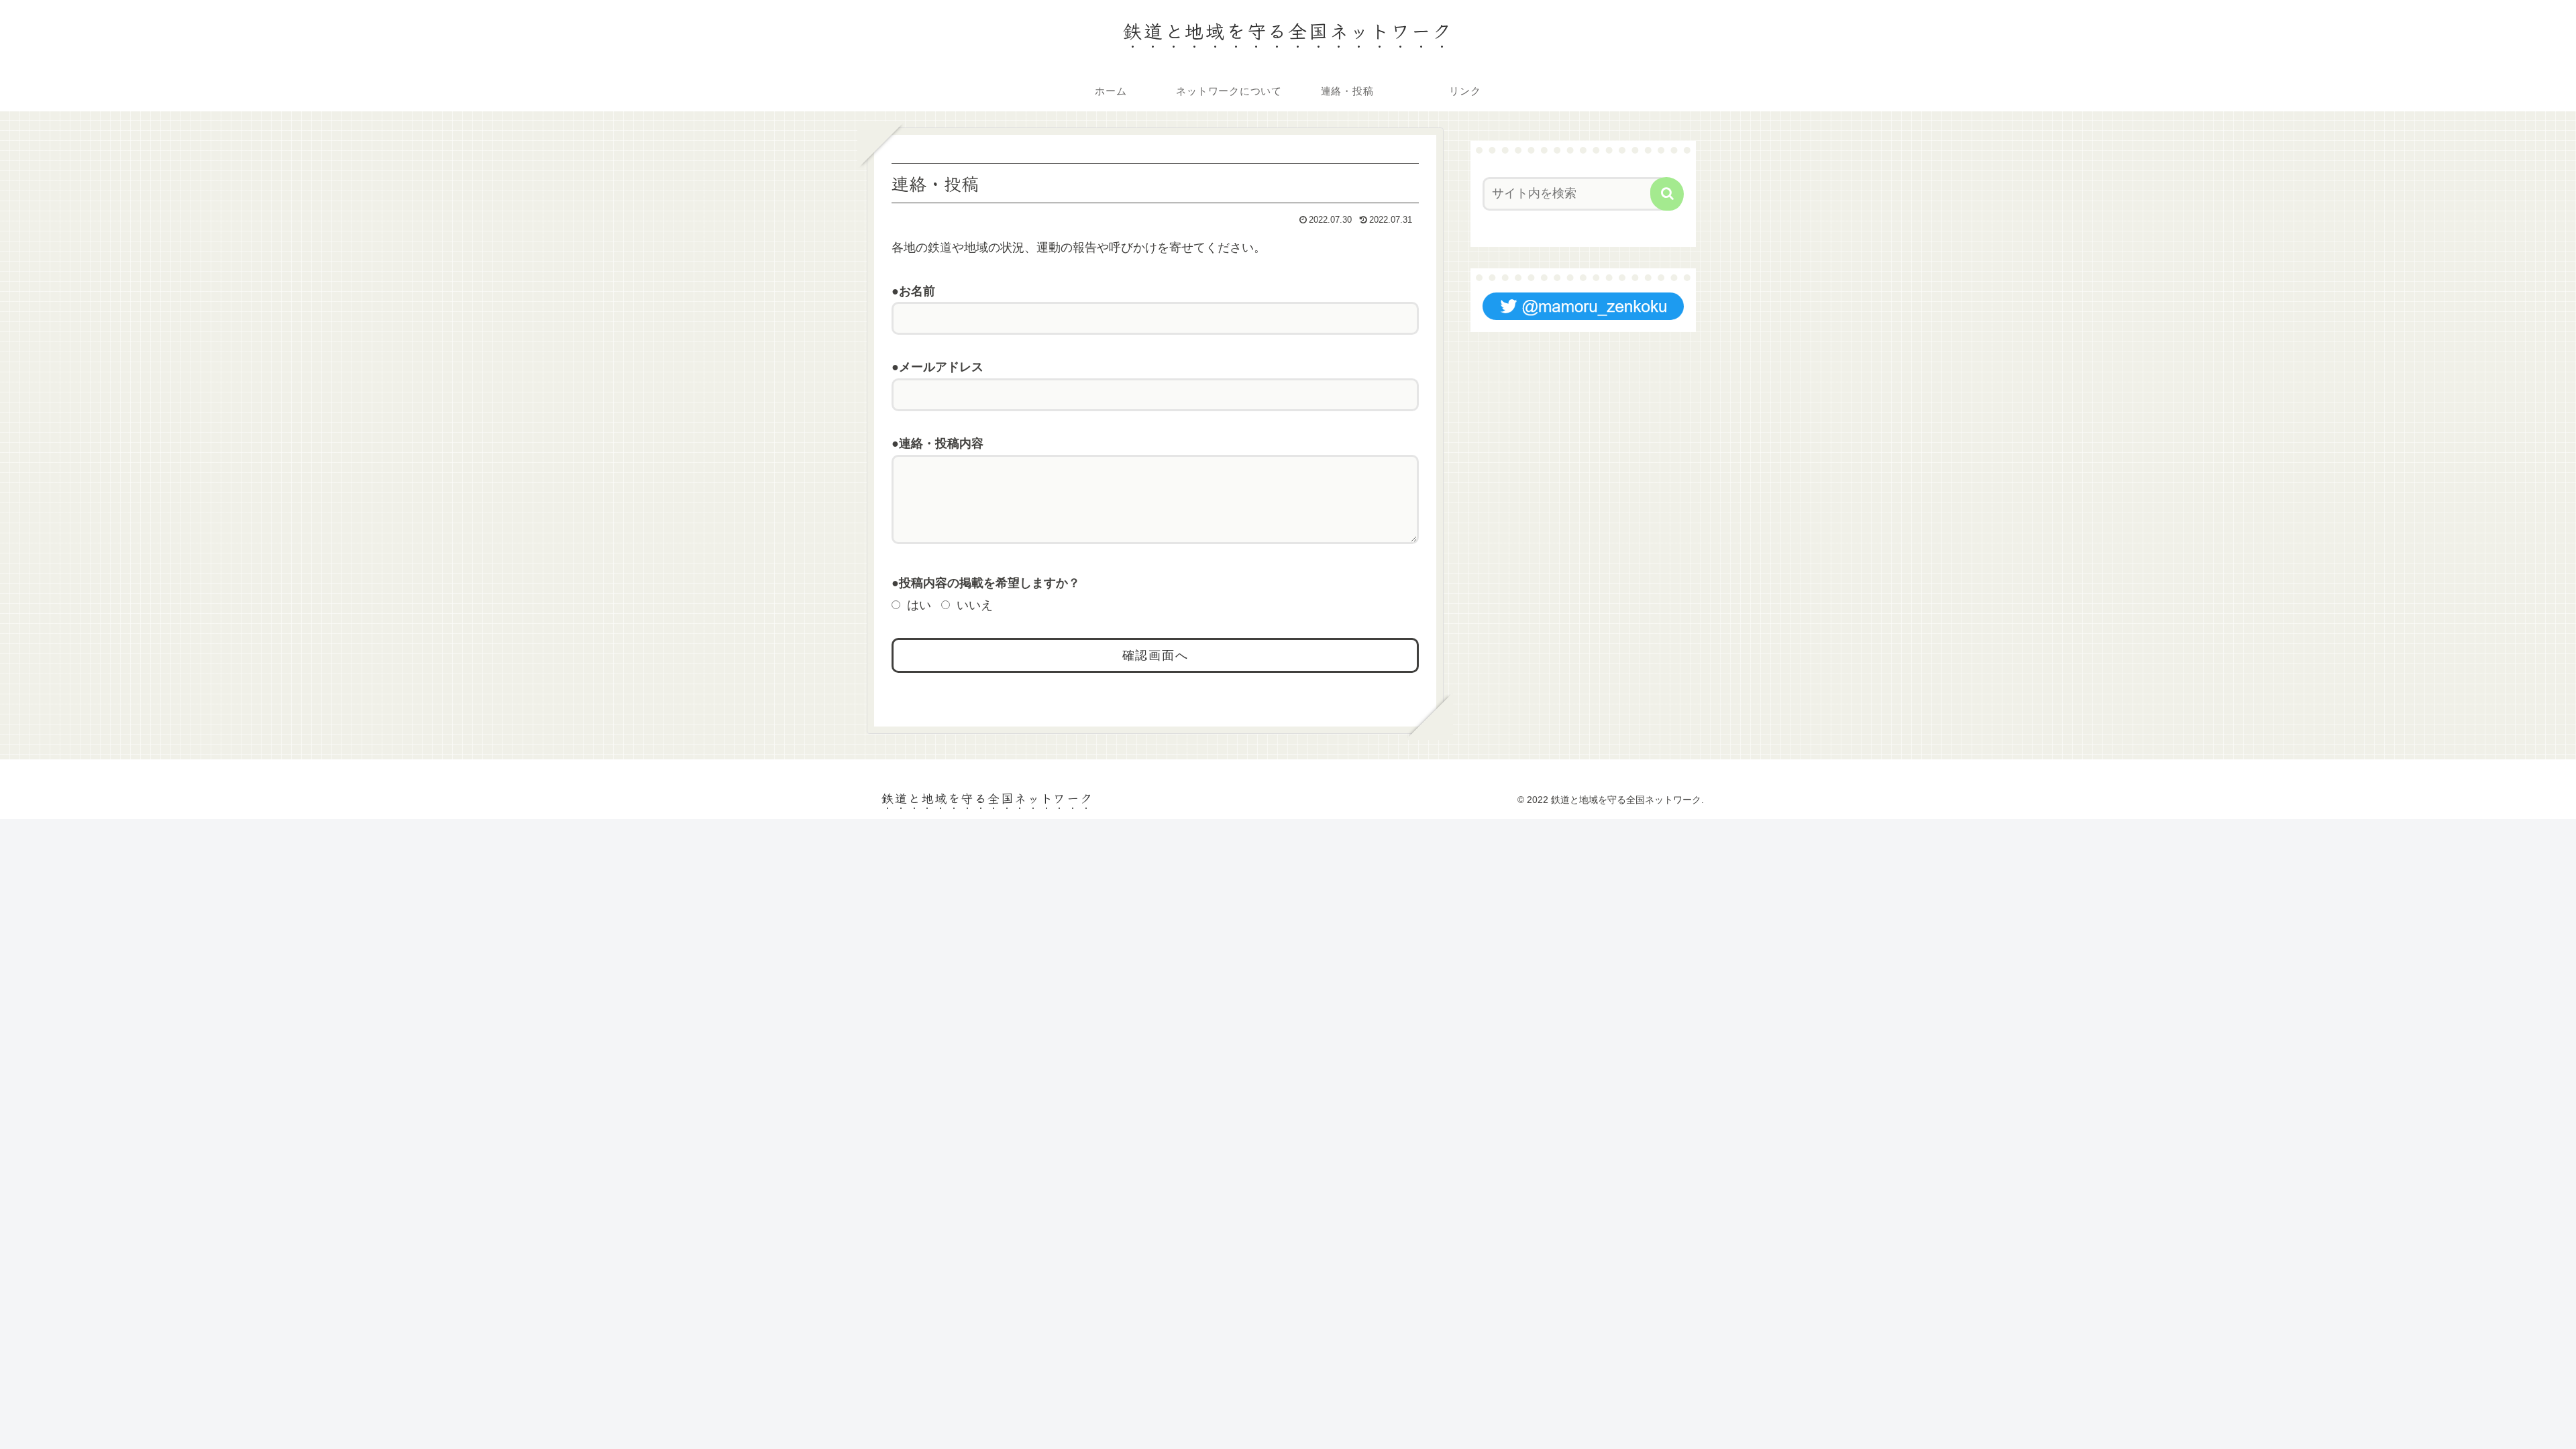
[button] (1667, 194)
